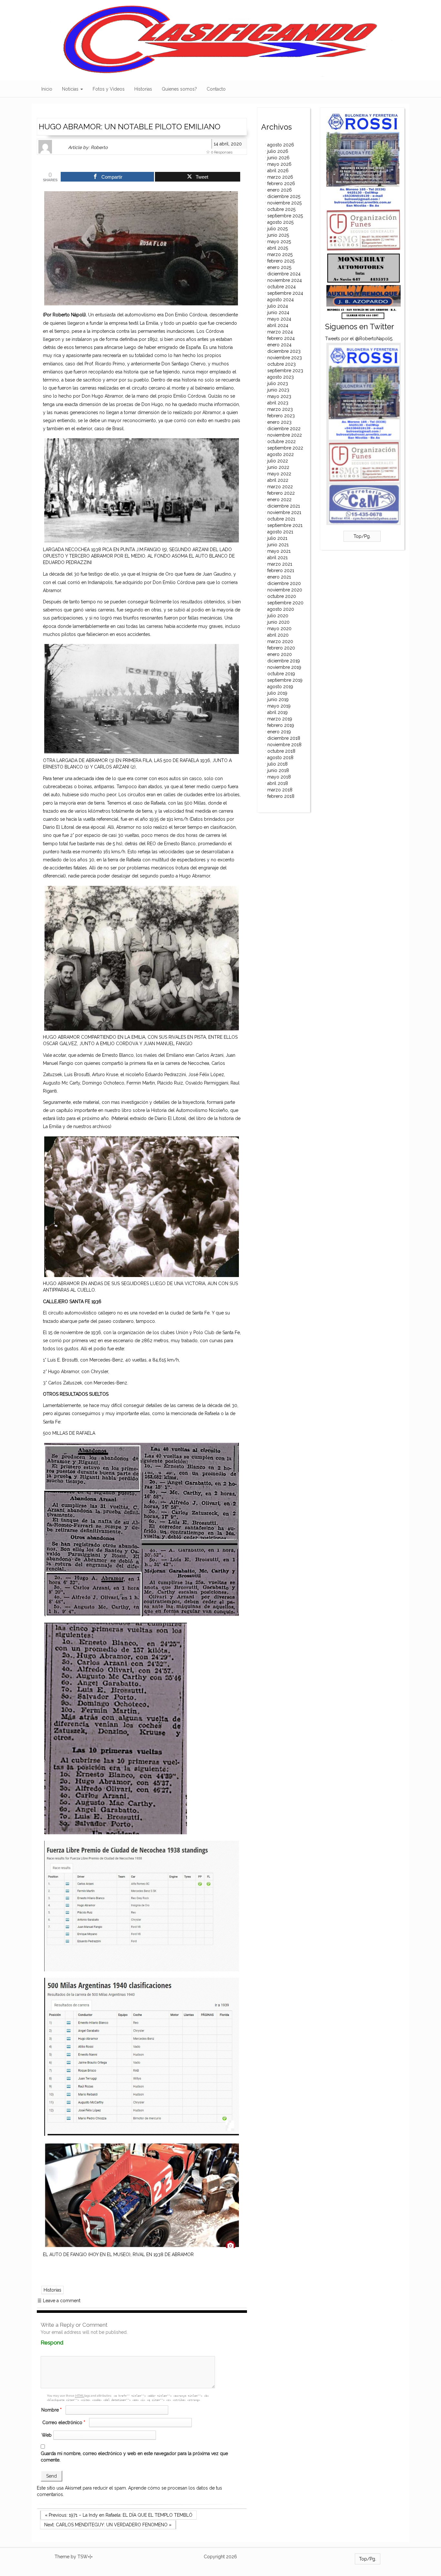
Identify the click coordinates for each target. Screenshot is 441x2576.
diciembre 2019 (284, 661)
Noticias (71, 89)
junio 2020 (278, 622)
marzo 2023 (280, 409)
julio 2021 (277, 538)
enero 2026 (280, 190)
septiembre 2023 (285, 371)
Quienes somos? (179, 89)
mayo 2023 (279, 396)
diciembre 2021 (284, 506)
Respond (64, 2343)
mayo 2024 (279, 319)
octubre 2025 (281, 209)
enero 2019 (279, 732)
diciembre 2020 (284, 583)
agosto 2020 (281, 609)
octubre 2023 (282, 364)
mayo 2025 (279, 242)
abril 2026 (278, 171)
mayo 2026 (279, 164)
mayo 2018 (279, 777)
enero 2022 (279, 500)
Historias (143, 89)
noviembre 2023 (285, 358)
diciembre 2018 (284, 738)
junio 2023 (278, 390)
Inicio (47, 89)
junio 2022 (278, 467)
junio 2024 (278, 312)
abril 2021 (277, 558)
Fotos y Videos (109, 89)
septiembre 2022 (285, 448)
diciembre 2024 (284, 274)
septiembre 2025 (285, 216)
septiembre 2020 (285, 603)
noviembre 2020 (285, 590)
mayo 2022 (279, 474)
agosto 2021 (280, 532)
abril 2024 (278, 325)
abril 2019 (277, 712)
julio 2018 (277, 764)
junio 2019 (278, 699)
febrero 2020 (281, 648)
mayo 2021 (279, 551)
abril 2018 (278, 783)
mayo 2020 (279, 629)
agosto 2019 (280, 687)
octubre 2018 (281, 751)
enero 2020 (280, 654)
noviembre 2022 (285, 435)
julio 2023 (278, 383)
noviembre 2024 (285, 280)
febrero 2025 (281, 261)
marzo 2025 (280, 254)
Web (47, 2435)
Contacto (216, 89)
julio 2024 (278, 306)
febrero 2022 (281, 493)
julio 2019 (277, 693)
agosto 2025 (280, 222)
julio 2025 (277, 229)
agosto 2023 (281, 377)
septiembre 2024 (285, 293)
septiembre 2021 (285, 525)
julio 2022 (278, 461)
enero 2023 (279, 422)
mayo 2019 (279, 706)
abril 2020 (278, 635)
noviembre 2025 (284, 203)
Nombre (51, 2410)
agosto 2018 (280, 758)
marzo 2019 (280, 719)
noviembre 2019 (284, 667)
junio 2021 (278, 545)
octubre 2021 (281, 519)
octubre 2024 (282, 287)
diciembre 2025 (284, 196)
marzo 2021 (280, 564)
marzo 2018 (280, 790)
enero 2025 (279, 267)
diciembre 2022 (284, 429)
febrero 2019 (281, 725)
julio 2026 (278, 151)
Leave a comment (59, 2301)
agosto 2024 (281, 300)
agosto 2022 (281, 454)
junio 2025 (278, 235)
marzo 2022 (280, 487)
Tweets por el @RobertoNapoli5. (359, 339)
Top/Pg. (362, 536)
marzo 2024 (280, 332)
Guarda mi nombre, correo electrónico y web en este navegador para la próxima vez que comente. (134, 2457)
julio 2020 (278, 616)
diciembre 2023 (284, 351)
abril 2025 (278, 248)
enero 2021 (279, 577)
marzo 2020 (280, 641)
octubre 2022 (282, 441)
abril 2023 (278, 403)
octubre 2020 (282, 596)
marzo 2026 (280, 177)
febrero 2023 (281, 416)
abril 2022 (278, 480)
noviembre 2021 (284, 512)
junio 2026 (278, 158)
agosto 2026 (281, 145)
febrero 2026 (281, 183)
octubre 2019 (281, 674)
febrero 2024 (281, 338)
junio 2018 (278, 770)
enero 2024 (279, 345)
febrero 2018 (281, 796)
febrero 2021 (281, 570)
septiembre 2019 (285, 680)
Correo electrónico (64, 2422)
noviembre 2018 (284, 745)
